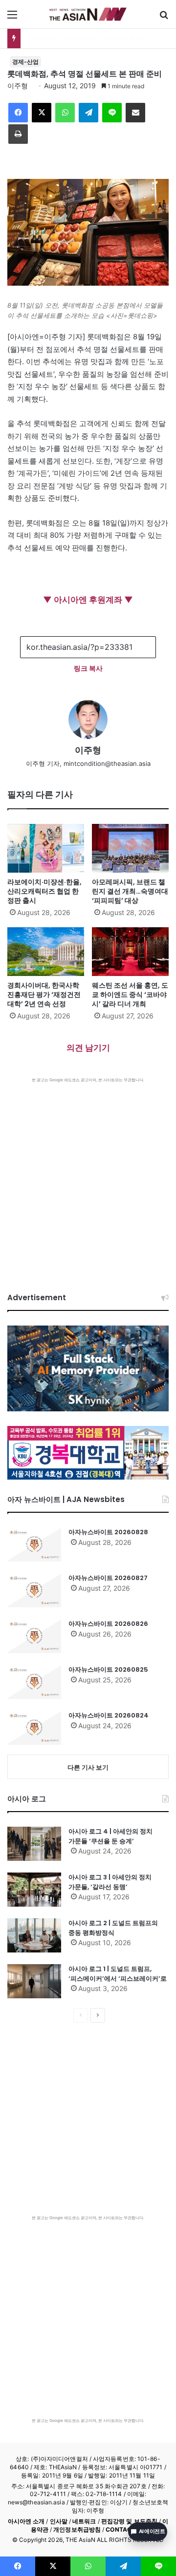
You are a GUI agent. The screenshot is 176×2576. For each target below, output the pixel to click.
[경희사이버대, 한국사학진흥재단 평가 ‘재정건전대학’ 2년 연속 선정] (46, 952)
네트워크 (84, 2521)
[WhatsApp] (65, 113)
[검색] (164, 18)
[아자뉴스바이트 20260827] (34, 1590)
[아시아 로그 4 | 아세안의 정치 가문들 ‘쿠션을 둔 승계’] (34, 1844)
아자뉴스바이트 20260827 (108, 1578)
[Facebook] (18, 113)
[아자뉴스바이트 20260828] (34, 1544)
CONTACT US (125, 2529)
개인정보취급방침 (77, 2529)
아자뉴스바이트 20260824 (109, 1715)
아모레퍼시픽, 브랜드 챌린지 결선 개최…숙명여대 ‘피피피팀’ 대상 (130, 891)
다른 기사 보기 (88, 1767)
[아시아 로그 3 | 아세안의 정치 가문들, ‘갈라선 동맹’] (34, 1890)
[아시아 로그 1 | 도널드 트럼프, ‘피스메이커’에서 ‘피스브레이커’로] (34, 1981)
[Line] (112, 113)
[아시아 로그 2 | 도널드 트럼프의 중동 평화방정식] (34, 1935)
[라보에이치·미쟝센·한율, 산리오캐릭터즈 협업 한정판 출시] (46, 848)
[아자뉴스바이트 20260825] (34, 1682)
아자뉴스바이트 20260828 (108, 1532)
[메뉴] (12, 18)
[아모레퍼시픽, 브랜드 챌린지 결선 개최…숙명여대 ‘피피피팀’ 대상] (130, 848)
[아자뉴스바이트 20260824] (34, 1728)
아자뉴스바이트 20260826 (108, 1624)
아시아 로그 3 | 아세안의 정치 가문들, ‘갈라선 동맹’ (110, 1882)
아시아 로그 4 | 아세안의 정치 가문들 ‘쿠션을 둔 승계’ (110, 1836)
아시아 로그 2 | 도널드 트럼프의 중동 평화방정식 (113, 1928)
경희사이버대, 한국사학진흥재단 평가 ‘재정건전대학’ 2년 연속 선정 (44, 995)
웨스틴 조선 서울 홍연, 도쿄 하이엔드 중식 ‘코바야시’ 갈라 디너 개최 (130, 995)
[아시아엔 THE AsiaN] (88, 14)
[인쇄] (18, 134)
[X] (42, 113)
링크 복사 (88, 668)
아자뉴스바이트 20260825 (108, 1669)
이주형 (18, 86)
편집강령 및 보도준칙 (129, 2521)
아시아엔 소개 (26, 2521)
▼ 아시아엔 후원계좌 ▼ (88, 600)
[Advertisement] (88, 1175)
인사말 (59, 2521)
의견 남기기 (88, 1048)
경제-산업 (25, 62)
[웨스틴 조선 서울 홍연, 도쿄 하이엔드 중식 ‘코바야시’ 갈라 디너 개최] (130, 952)
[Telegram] (88, 113)
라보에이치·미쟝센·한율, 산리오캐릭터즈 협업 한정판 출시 (44, 891)
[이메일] (135, 113)
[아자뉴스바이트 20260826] (34, 1636)
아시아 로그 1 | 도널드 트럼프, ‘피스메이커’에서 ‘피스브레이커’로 (118, 1974)
